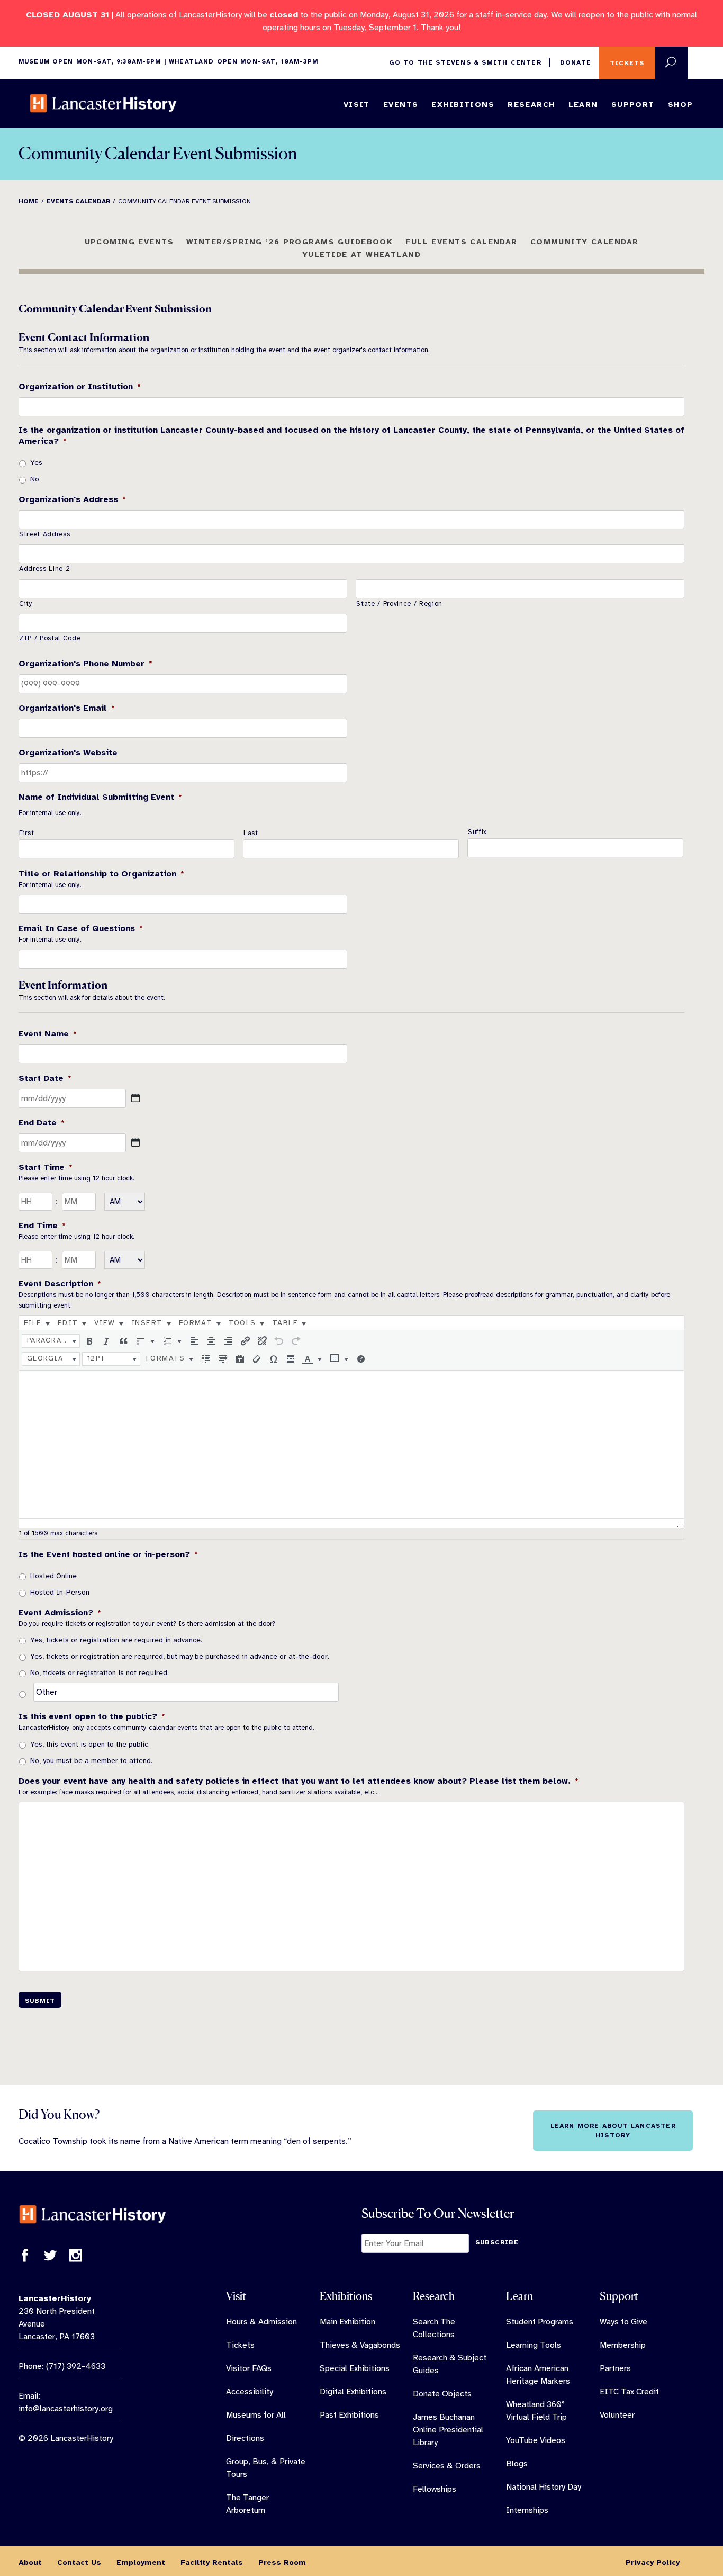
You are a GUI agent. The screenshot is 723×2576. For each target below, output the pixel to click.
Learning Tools (534, 2345)
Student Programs (540, 2322)
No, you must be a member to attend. (91, 1761)
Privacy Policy (653, 2562)
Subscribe (497, 2242)
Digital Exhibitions (353, 2392)
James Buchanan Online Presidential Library (448, 2430)
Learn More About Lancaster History (613, 2131)
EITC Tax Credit (629, 2392)
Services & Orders (447, 2466)
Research (531, 104)
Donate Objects (442, 2394)
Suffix (477, 832)
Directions (245, 2438)
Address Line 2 (44, 569)
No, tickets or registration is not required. (100, 1673)
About (30, 2562)
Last (251, 833)
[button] (51, 1341)
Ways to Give (623, 2322)
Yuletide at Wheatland (361, 254)
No (35, 479)
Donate (576, 62)
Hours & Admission (261, 2322)
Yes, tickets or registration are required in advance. (116, 1640)
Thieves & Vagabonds (360, 2345)
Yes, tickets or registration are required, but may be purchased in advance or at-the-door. (180, 1656)
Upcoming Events (129, 241)
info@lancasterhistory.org (66, 2409)
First (26, 833)
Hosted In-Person (60, 1592)
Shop (681, 104)
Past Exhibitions (349, 2415)
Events (401, 104)
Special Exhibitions (355, 2368)
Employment (141, 2562)
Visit (357, 104)
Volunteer (617, 2415)
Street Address (44, 534)
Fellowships (435, 2489)
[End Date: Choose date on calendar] (135, 1142)
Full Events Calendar (462, 241)
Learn (583, 104)
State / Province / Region (399, 604)
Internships (527, 2510)
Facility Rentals (212, 2562)
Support (633, 104)
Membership (623, 2345)
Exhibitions (463, 104)
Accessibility (250, 2392)
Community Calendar (585, 241)
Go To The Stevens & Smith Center (465, 62)
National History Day (544, 2487)
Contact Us (79, 2562)
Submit (40, 2001)
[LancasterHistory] (103, 103)
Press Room (282, 2562)
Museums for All (256, 2415)
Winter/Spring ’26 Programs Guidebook (290, 241)
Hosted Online (53, 1576)
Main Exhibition (347, 2322)
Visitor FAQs (249, 2368)
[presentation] (37, 1323)
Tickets (627, 63)
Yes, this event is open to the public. (90, 1744)
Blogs (517, 2464)
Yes (36, 463)
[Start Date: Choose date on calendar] (135, 1098)
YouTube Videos (536, 2440)
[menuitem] (37, 1323)
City (26, 604)
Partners (615, 2368)
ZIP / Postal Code (50, 638)
